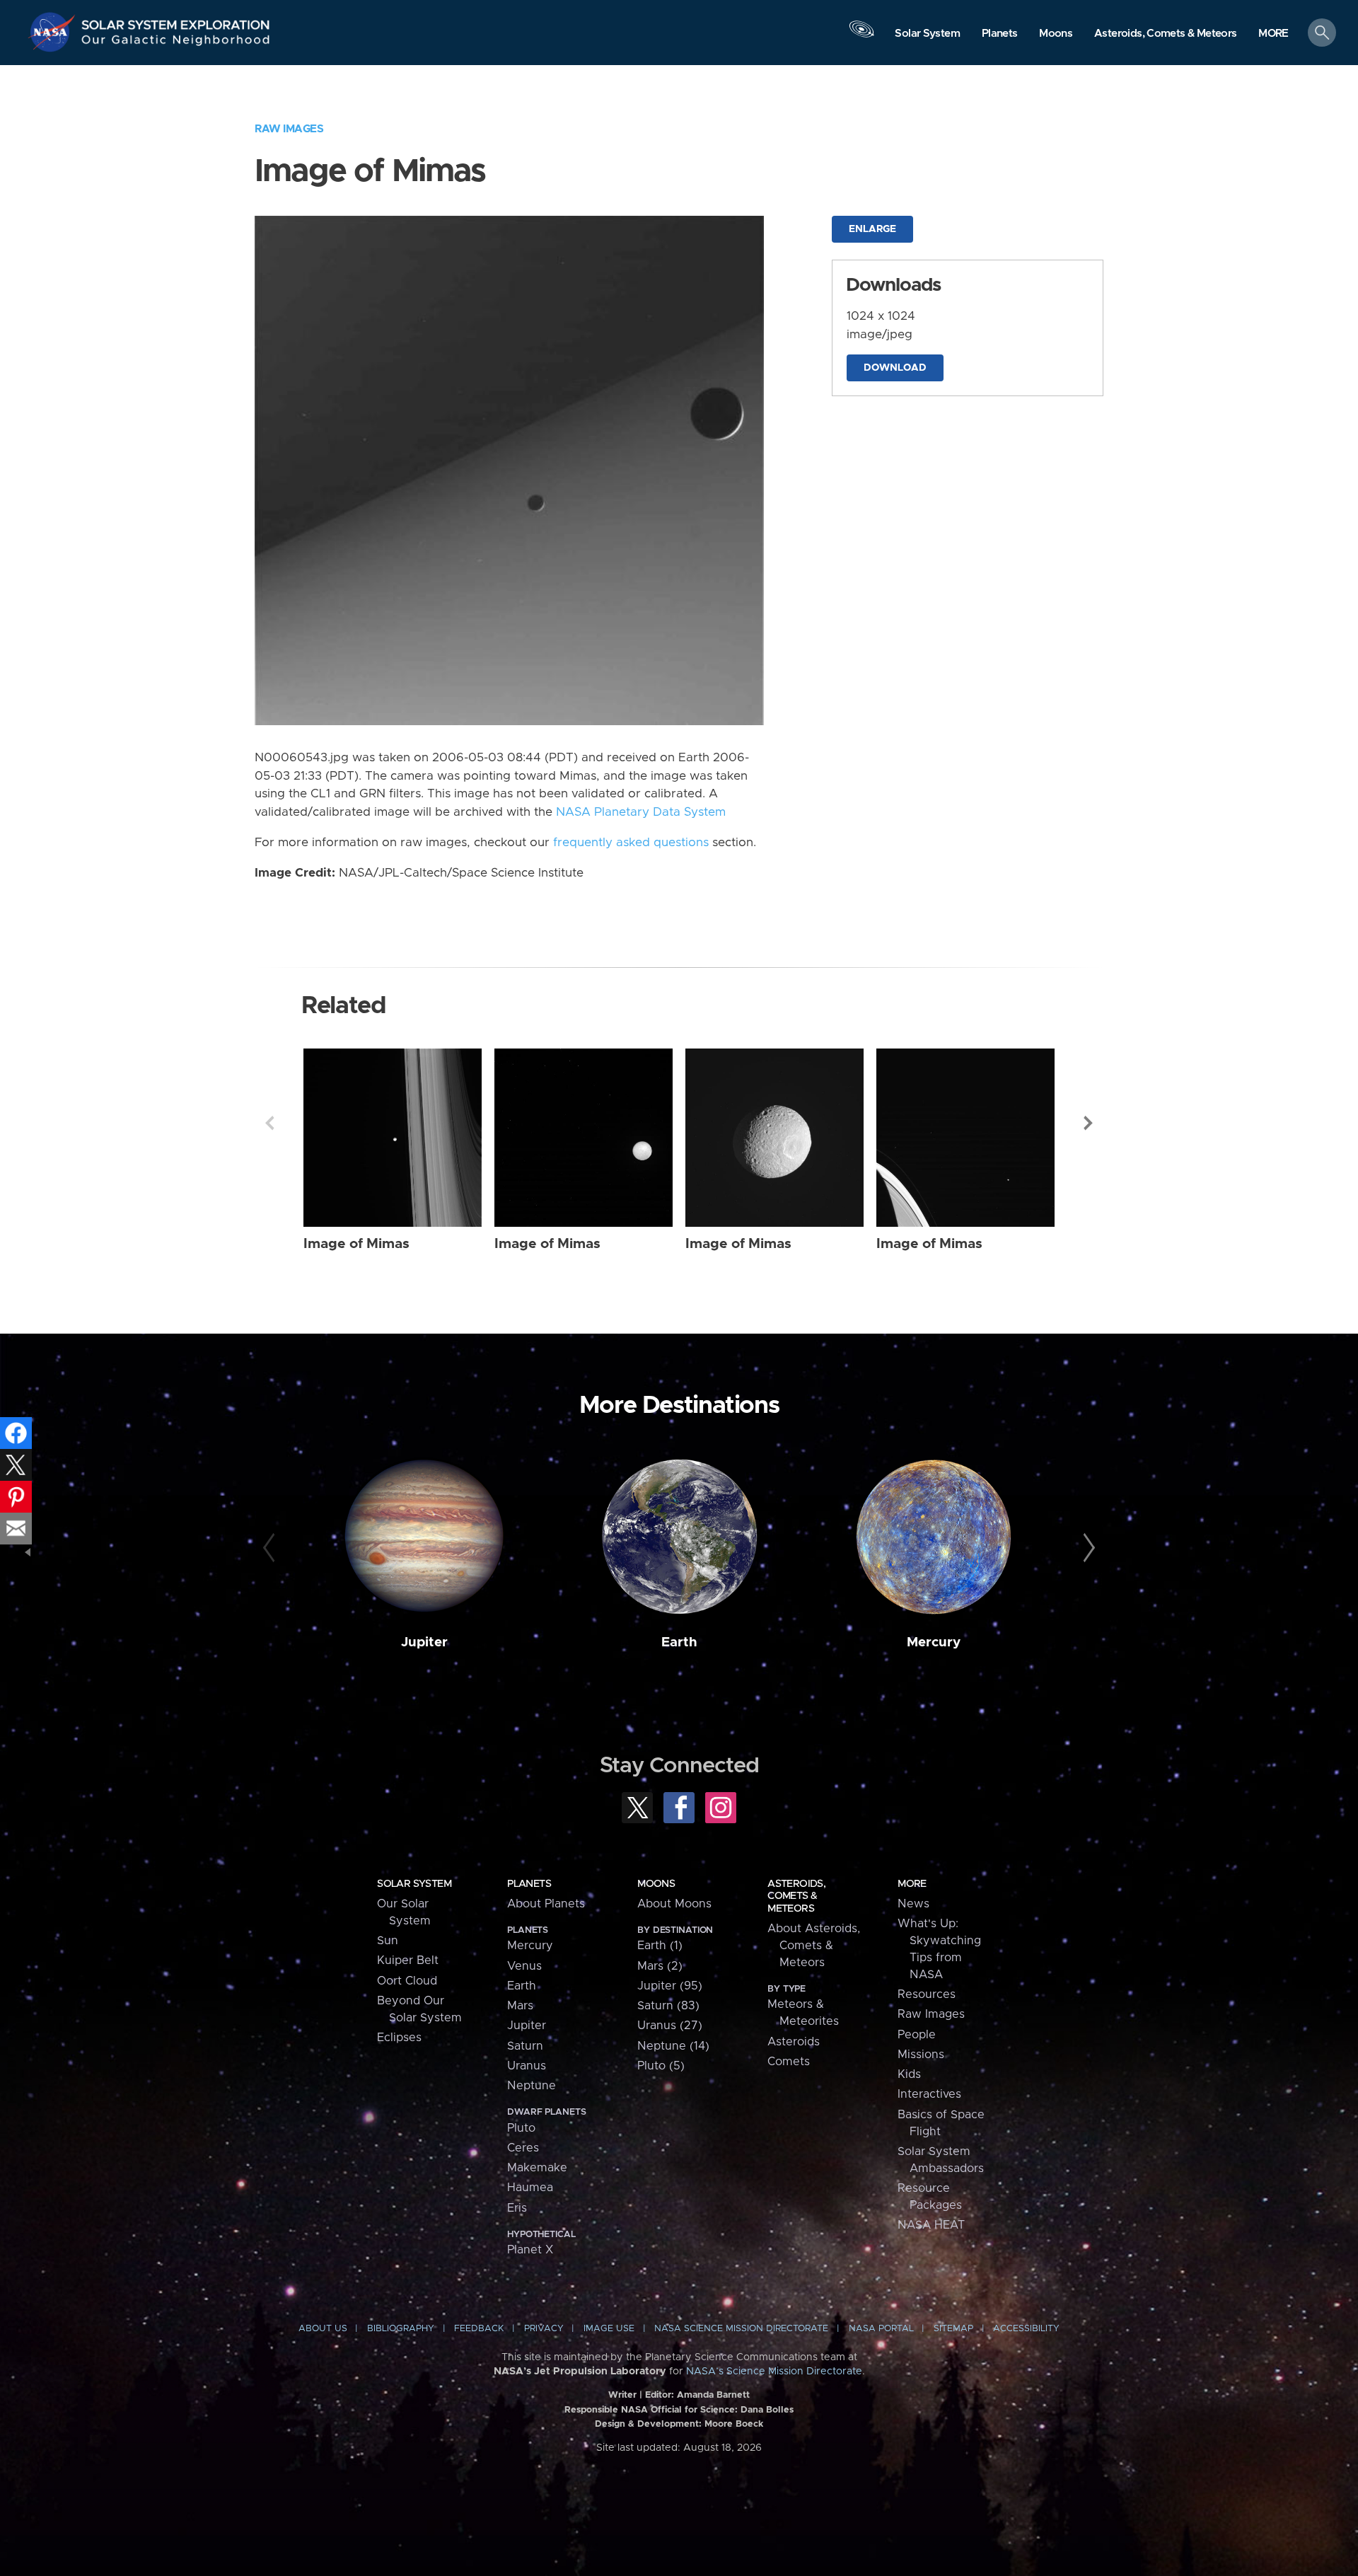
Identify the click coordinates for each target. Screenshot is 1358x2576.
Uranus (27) (670, 2026)
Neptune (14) (673, 2046)
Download (895, 368)
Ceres (523, 2148)
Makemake (537, 2168)
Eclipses (399, 2038)
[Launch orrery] (861, 36)
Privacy (544, 2329)
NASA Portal (881, 2329)
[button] (1273, 34)
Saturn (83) (668, 2006)
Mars (520, 2006)
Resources (927, 1994)
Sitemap (953, 2329)
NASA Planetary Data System (641, 812)
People (917, 2035)
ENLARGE (872, 229)
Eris (517, 2208)
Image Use (609, 2329)
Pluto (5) (661, 2066)
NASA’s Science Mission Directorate (774, 2372)
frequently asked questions (631, 843)
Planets (529, 1884)
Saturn (525, 2046)
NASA (54, 32)
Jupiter (424, 1642)
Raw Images (289, 129)
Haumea (530, 2188)
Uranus (527, 2066)
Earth (679, 1642)
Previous (269, 1123)
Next (1089, 1123)
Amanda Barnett (713, 2395)
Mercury (934, 1642)
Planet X (530, 2250)
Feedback (479, 2329)
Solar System (414, 1884)
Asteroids (794, 2042)
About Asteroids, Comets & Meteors (814, 1946)
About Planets (546, 1904)
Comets (789, 2062)
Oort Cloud (407, 1981)
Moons (656, 1884)
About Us (323, 2329)
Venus (524, 1966)
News (913, 1904)
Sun (388, 1941)
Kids (909, 2074)
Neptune (532, 2086)
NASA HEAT (931, 2225)
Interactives (929, 2094)
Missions (921, 2055)
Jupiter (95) (670, 1986)
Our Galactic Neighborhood (176, 43)
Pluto (521, 2128)
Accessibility (1026, 2329)
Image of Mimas (356, 1244)
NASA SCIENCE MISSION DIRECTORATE (741, 2329)
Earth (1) (660, 1946)
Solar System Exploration (176, 21)
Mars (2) (660, 1966)
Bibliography (401, 2329)
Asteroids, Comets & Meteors (796, 1896)
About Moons (674, 1904)
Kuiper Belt (408, 1960)
